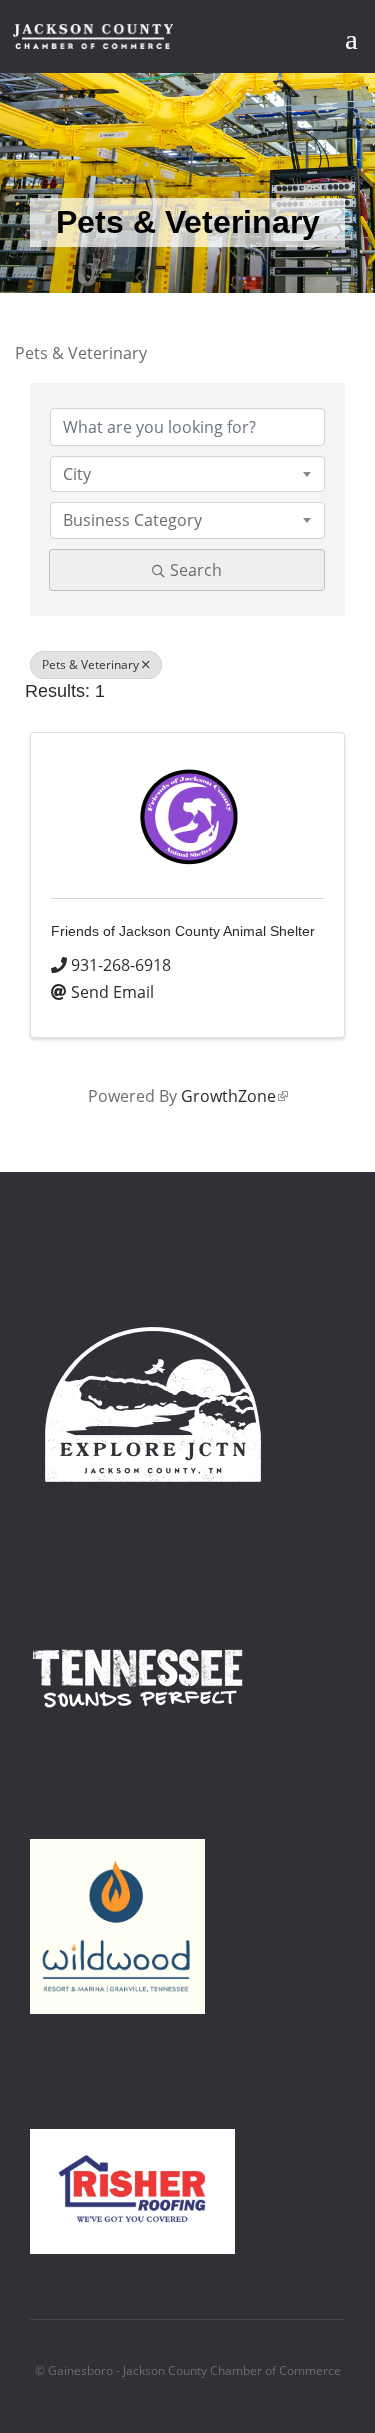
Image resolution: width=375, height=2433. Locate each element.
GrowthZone (234, 1096)
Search (196, 570)
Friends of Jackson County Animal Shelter (183, 931)
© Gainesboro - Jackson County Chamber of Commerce (188, 2370)
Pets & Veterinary (90, 664)
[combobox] (187, 474)
